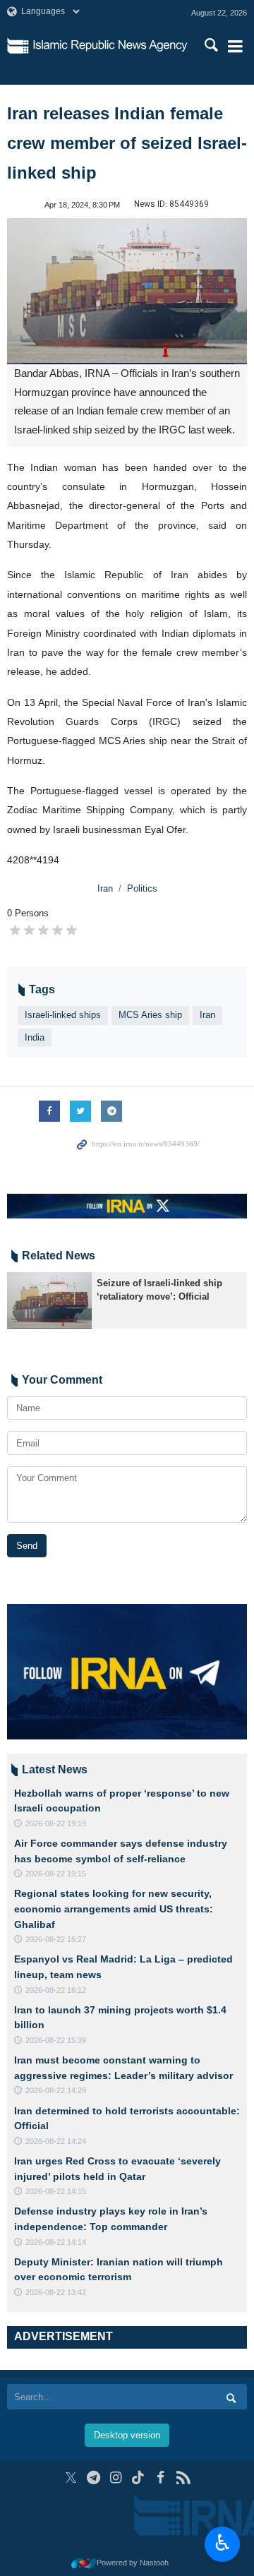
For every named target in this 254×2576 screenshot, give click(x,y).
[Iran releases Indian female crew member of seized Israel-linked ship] (127, 291)
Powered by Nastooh (133, 2563)
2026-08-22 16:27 (56, 1939)
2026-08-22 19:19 (56, 1823)
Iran (105, 888)
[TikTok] (139, 2478)
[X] (71, 2478)
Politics (142, 888)
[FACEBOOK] (161, 2478)
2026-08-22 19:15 (56, 1874)
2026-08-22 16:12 (56, 1990)
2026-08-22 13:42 (56, 2292)
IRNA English (110, 46)
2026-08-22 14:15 (56, 2191)
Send (27, 1546)
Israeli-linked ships (63, 1015)
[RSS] (183, 2478)
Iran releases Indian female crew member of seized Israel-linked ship (127, 143)
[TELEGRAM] (93, 2478)
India (35, 1037)
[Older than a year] (49, 1300)
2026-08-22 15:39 (56, 2040)
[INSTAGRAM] (116, 2478)
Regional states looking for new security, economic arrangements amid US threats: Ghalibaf (114, 1909)
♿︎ (223, 2543)
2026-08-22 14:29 (56, 2090)
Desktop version (127, 2435)
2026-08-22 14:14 (56, 2242)
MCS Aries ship (150, 1015)
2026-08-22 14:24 (56, 2141)
